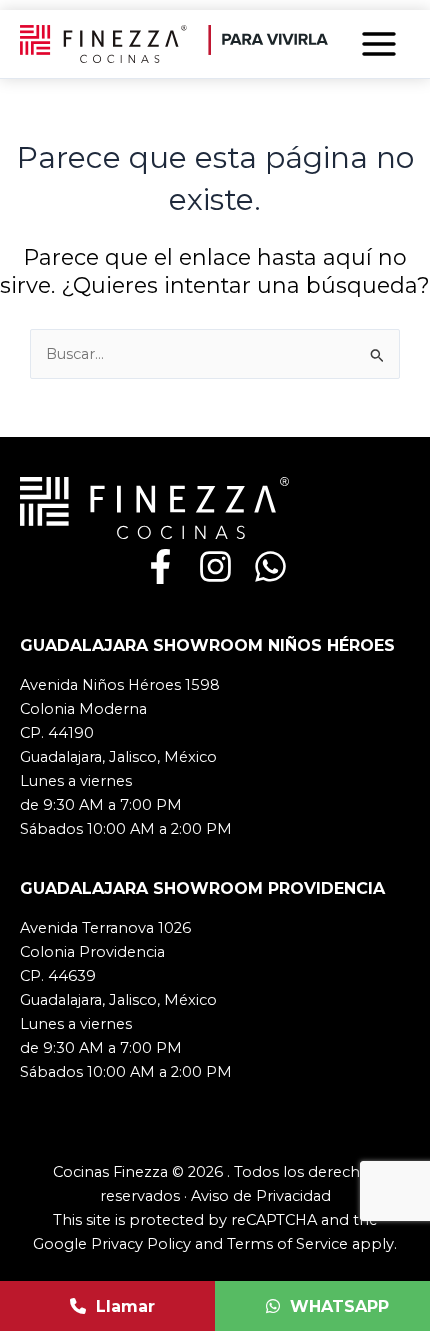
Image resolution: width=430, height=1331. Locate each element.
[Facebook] (160, 566)
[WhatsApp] (270, 566)
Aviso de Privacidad (261, 1196)
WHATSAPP (339, 1306)
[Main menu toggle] (379, 44)
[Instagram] (215, 566)
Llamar (125, 1306)
